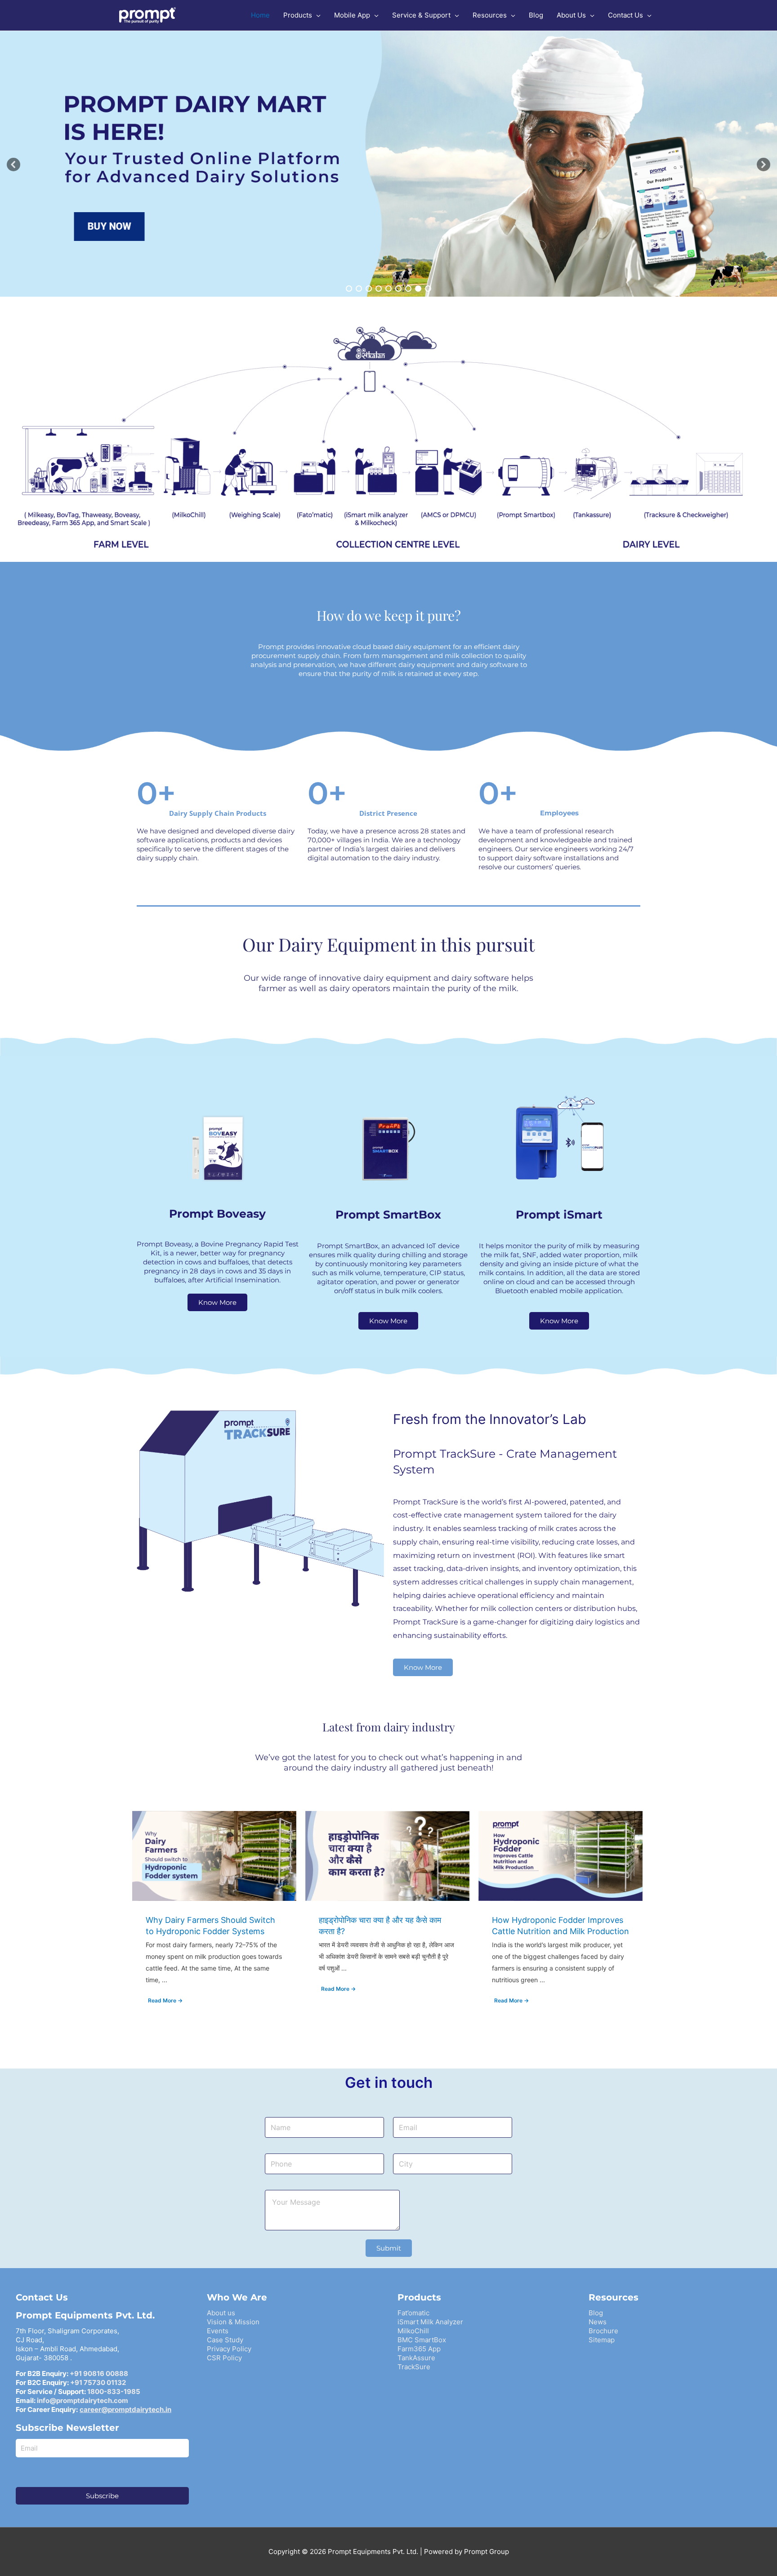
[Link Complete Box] (214, 1916)
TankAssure (416, 2358)
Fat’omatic (413, 2313)
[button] (13, 165)
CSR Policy (224, 2358)
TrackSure (414, 2367)
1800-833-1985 (114, 2391)
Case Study (225, 2340)
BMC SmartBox (422, 2340)
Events (218, 2331)
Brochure (603, 2331)
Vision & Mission (233, 2322)
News (598, 2322)
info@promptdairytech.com (83, 2400)
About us (221, 2313)
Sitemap (602, 2340)
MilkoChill (413, 2331)
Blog (596, 2313)
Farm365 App (419, 2349)
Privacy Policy (229, 2349)
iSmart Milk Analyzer (430, 2322)
